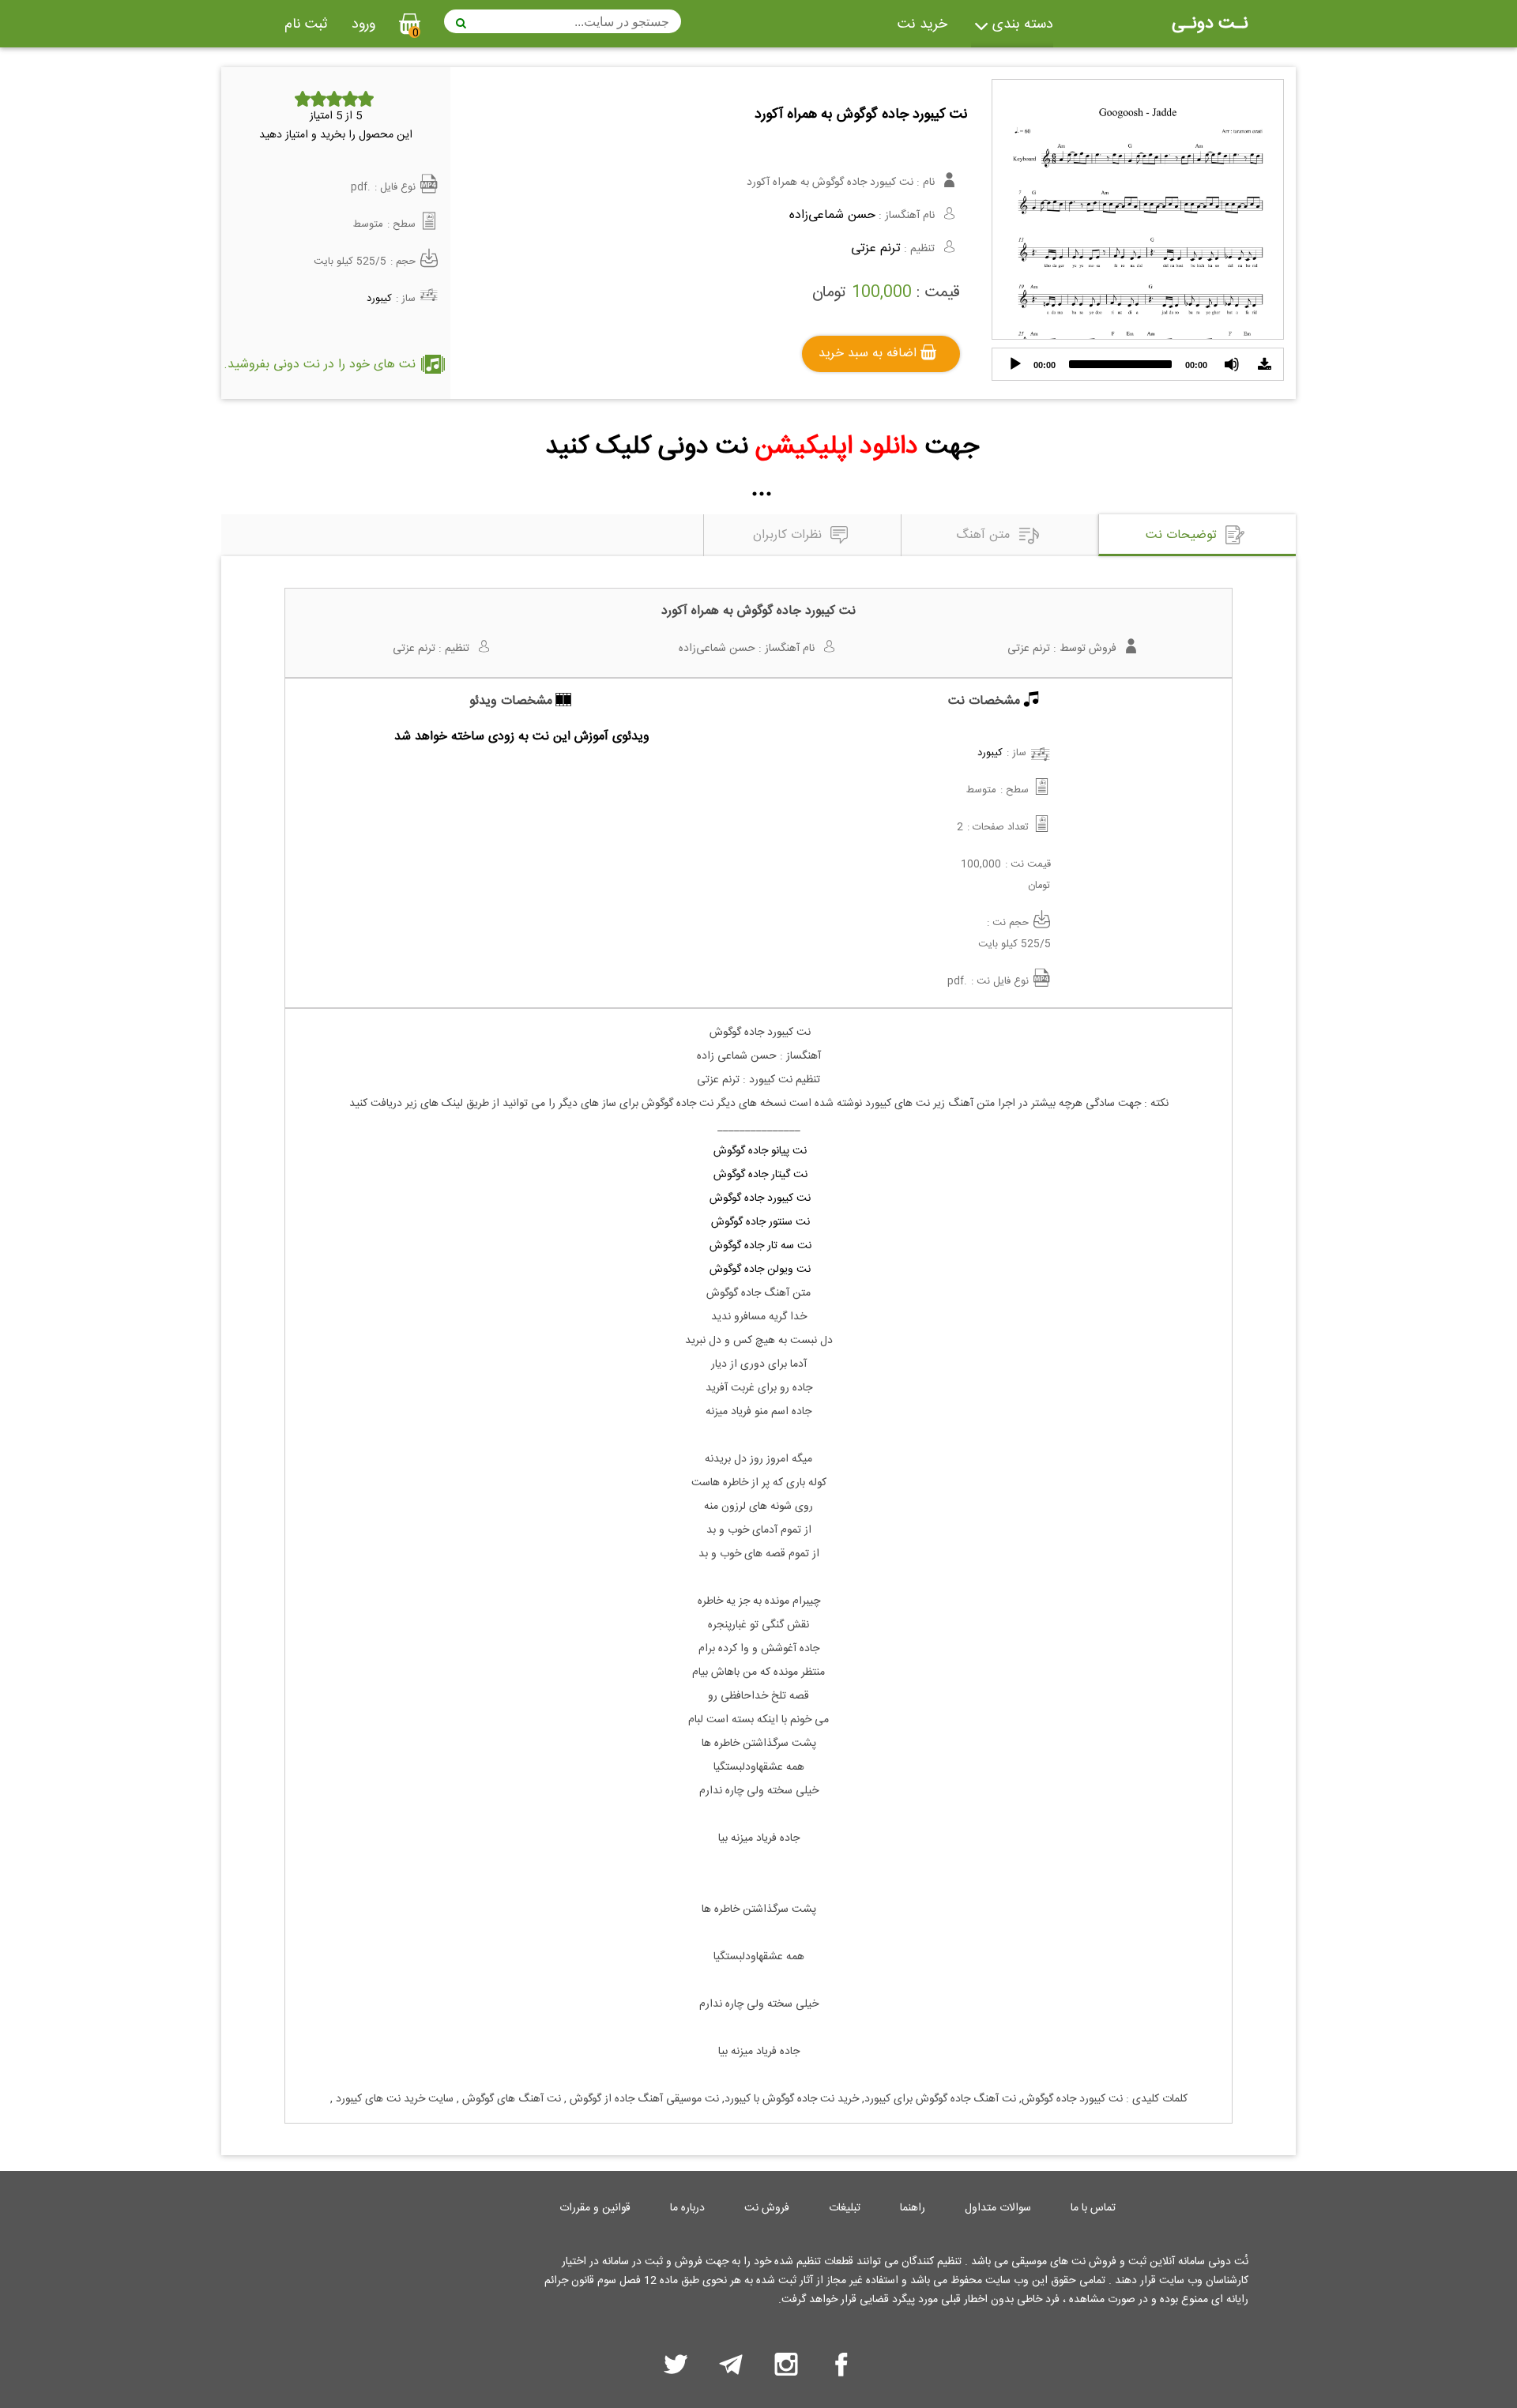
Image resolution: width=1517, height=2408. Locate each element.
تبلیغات (845, 2208)
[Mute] (1232, 364)
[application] (1138, 364)
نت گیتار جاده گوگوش (759, 1175)
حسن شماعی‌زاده (832, 215)
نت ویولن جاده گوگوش (758, 1270)
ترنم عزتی (876, 248)
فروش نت (767, 2208)
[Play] (1015, 364)
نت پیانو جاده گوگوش (760, 1151)
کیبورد (379, 299)
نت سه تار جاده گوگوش (759, 1246)
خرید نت (922, 24)
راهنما (913, 2208)
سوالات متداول (998, 2208)
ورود (363, 24)
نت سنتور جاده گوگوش (759, 1222)
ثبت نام (306, 24)
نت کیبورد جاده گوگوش (758, 1198)
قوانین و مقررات (595, 2208)
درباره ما (687, 2208)
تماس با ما (1093, 2208)
